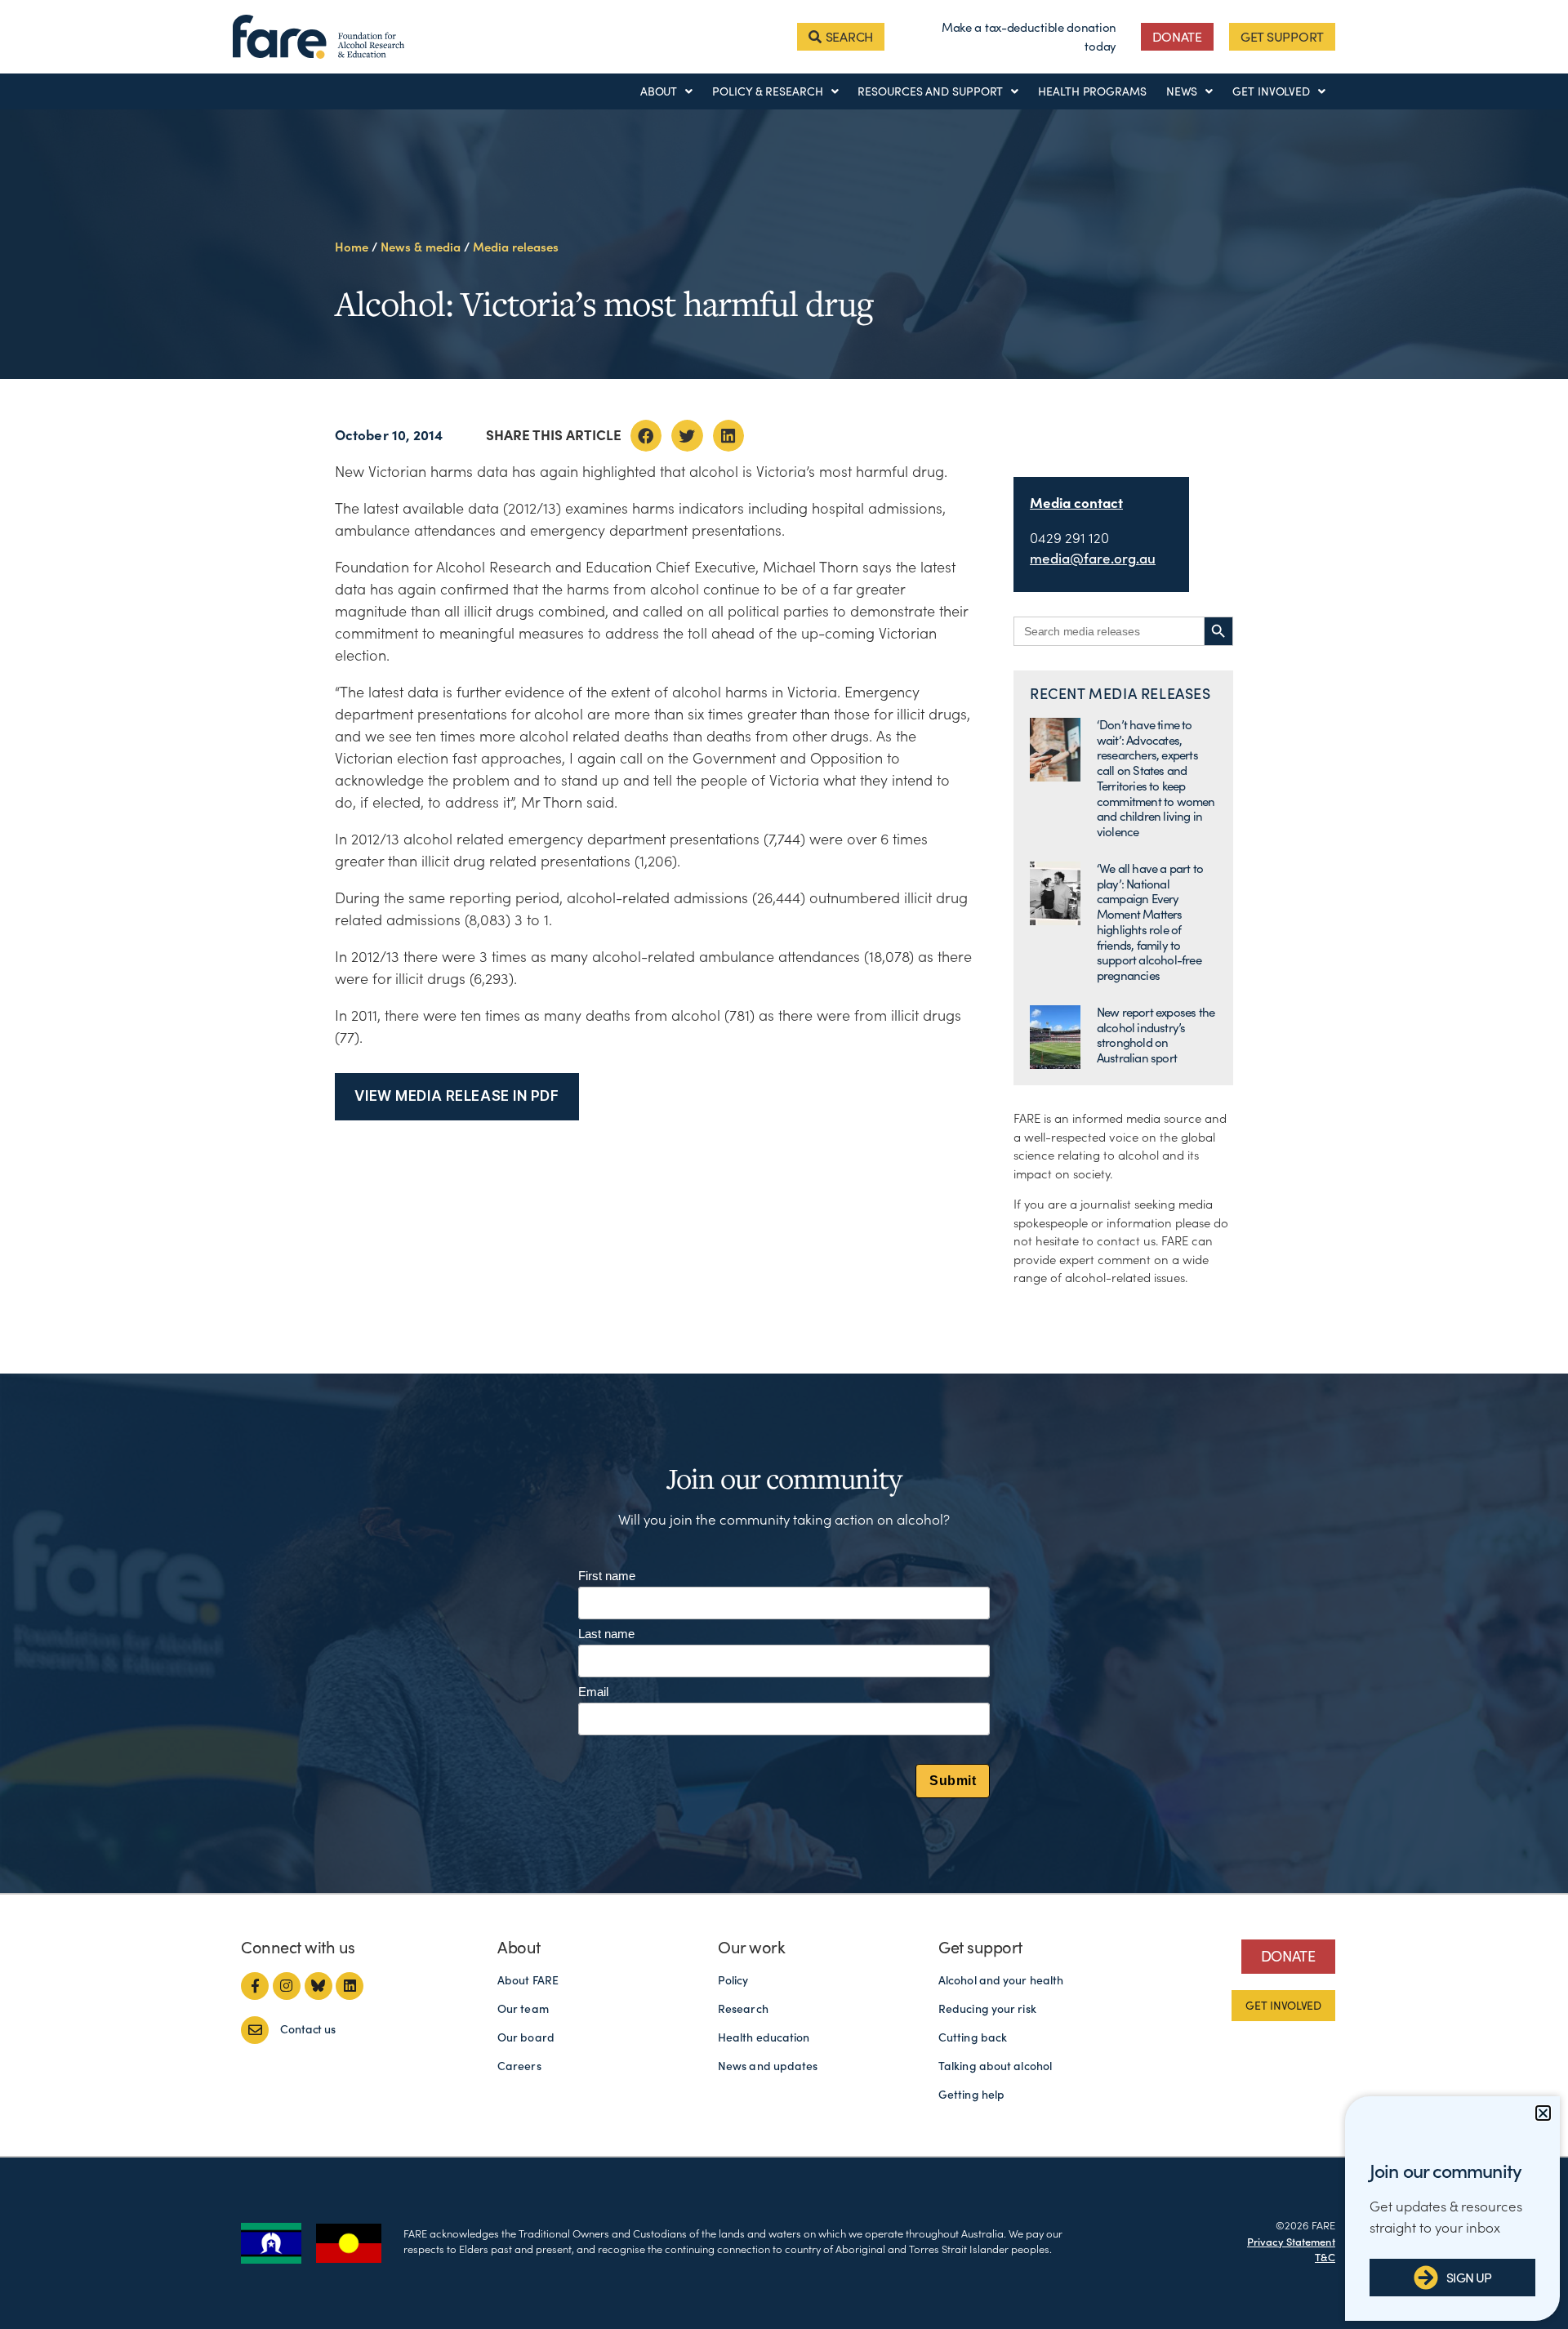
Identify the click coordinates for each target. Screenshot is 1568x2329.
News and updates (768, 2066)
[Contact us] (255, 2030)
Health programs (1092, 91)
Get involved (1271, 91)
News (1182, 91)
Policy (733, 1980)
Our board (526, 2037)
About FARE (528, 1980)
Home (352, 247)
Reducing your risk (987, 2009)
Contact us (308, 2029)
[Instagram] (287, 1986)
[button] (646, 435)
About (659, 91)
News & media (421, 247)
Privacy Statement (1291, 2242)
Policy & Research (767, 91)
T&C (1325, 2258)
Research (743, 2009)
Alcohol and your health (1001, 1980)
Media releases (516, 247)
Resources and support (930, 91)
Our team (523, 2009)
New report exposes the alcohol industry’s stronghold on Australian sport (1156, 1035)
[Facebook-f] (255, 1986)
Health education (764, 2037)
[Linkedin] (350, 1986)
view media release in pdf (457, 1096)
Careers (519, 2066)
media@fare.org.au (1093, 559)
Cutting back (973, 2037)
